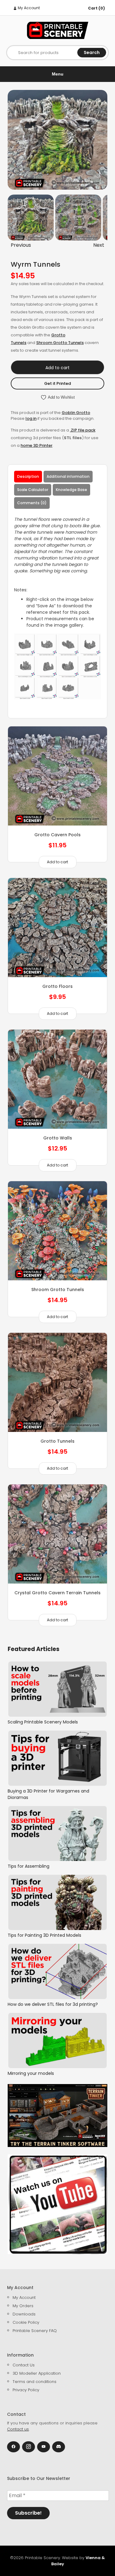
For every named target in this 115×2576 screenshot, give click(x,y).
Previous (21, 245)
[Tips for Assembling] (57, 1834)
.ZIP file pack (83, 430)
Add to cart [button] (57, 862)
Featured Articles (34, 1649)
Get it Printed (57, 383)
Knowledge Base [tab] (71, 490)
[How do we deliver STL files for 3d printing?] (57, 1971)
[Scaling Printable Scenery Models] (57, 1689)
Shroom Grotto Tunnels (60, 343)
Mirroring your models (31, 2073)
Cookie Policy (26, 2322)
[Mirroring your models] (57, 2040)
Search (92, 52)
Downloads (24, 2314)
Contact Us (24, 2365)
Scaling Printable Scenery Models (43, 1722)
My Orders (23, 2306)
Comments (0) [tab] (32, 503)
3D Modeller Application (37, 2373)
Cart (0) (96, 8)
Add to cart (57, 368)
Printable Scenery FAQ (35, 2331)
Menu (58, 74)
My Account (28, 8)
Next (99, 245)
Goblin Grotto (76, 413)
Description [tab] (28, 476)
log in (31, 418)
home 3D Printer (36, 445)
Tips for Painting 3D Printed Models (44, 1935)
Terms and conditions (34, 2382)
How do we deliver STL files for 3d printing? (53, 2004)
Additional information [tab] (68, 476)
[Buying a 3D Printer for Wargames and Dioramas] (57, 1758)
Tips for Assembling (29, 1866)
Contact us (18, 2429)
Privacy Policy (26, 2390)
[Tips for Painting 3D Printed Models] (57, 1902)
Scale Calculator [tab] (33, 490)
